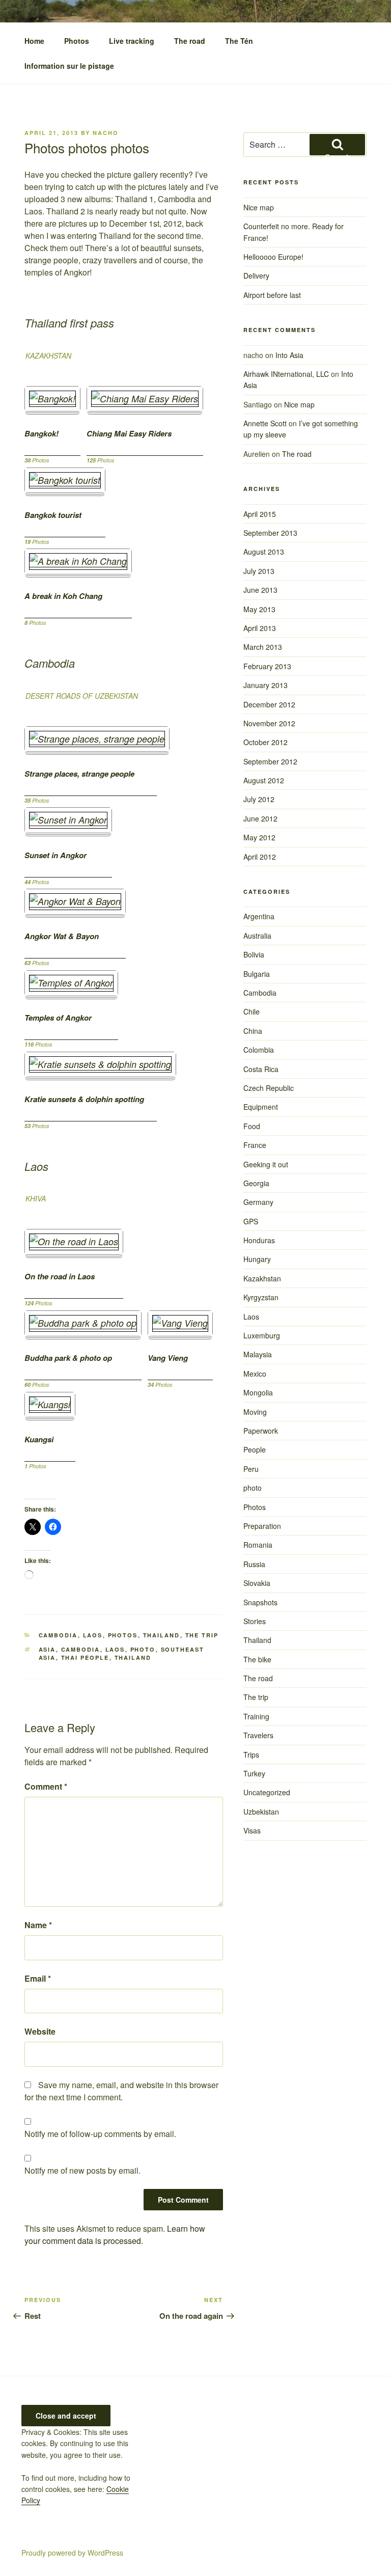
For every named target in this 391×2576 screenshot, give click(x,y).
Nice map (259, 207)
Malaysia (258, 1354)
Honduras (259, 1240)
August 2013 (264, 552)
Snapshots (260, 1602)
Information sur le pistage (69, 66)
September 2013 (270, 533)
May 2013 (259, 609)
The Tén (239, 41)
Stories (255, 1621)
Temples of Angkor (58, 1018)
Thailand (162, 1635)
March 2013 (263, 647)
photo (143, 1649)
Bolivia (254, 954)
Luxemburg (262, 1335)
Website (40, 2031)
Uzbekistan (261, 1812)
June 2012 (260, 818)
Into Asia (289, 355)
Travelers (258, 1735)
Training (256, 1716)
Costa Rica (261, 1069)
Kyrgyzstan (261, 1297)
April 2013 (260, 628)
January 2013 (266, 685)
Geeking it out (266, 1164)
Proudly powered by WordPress (72, 2553)
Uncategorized (267, 1792)
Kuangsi (39, 1440)
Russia (254, 1564)
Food (252, 1126)
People (255, 1449)
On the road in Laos (60, 1277)
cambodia (81, 1649)
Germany (258, 1202)
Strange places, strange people (79, 774)
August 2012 (264, 780)
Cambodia (58, 1635)
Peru (251, 1469)
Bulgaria (257, 974)
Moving (255, 1412)
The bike (257, 1659)
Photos (77, 41)
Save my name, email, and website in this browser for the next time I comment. (121, 2091)
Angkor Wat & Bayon (62, 936)
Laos (93, 1635)
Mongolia (258, 1392)
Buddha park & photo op (68, 1358)
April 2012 (260, 857)
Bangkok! (41, 434)
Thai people (85, 1657)
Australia (257, 936)
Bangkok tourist (53, 515)
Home (34, 41)
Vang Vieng (168, 1358)
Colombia (259, 1050)
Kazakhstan (262, 1278)
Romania (258, 1545)
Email (38, 1978)
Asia (47, 1649)
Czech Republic (269, 1088)
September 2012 (270, 761)
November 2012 (269, 723)
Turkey (254, 1773)
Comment (46, 1786)
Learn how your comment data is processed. (115, 2235)
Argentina (259, 916)
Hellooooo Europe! (273, 257)
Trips (251, 1755)
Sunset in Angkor (55, 855)
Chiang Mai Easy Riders (129, 434)
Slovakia (257, 1583)
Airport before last (272, 295)
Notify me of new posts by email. (82, 2170)
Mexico (255, 1374)
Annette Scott (265, 423)
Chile (252, 1011)
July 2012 (259, 799)
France (255, 1145)
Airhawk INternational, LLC (286, 374)
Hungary (257, 1259)
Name (38, 1925)
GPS (251, 1221)
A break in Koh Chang (63, 596)
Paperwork (261, 1431)
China (253, 1031)
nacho (106, 133)
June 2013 (260, 590)
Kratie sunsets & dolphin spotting (84, 1099)
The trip (202, 1635)
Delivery (256, 276)
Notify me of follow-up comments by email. (100, 2134)
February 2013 (267, 666)
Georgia (256, 1183)
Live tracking (132, 41)
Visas (252, 1830)
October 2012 (266, 742)
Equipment (261, 1107)
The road (190, 41)
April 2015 (260, 514)
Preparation (262, 1526)
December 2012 (269, 704)
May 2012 (259, 837)
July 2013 (259, 571)
